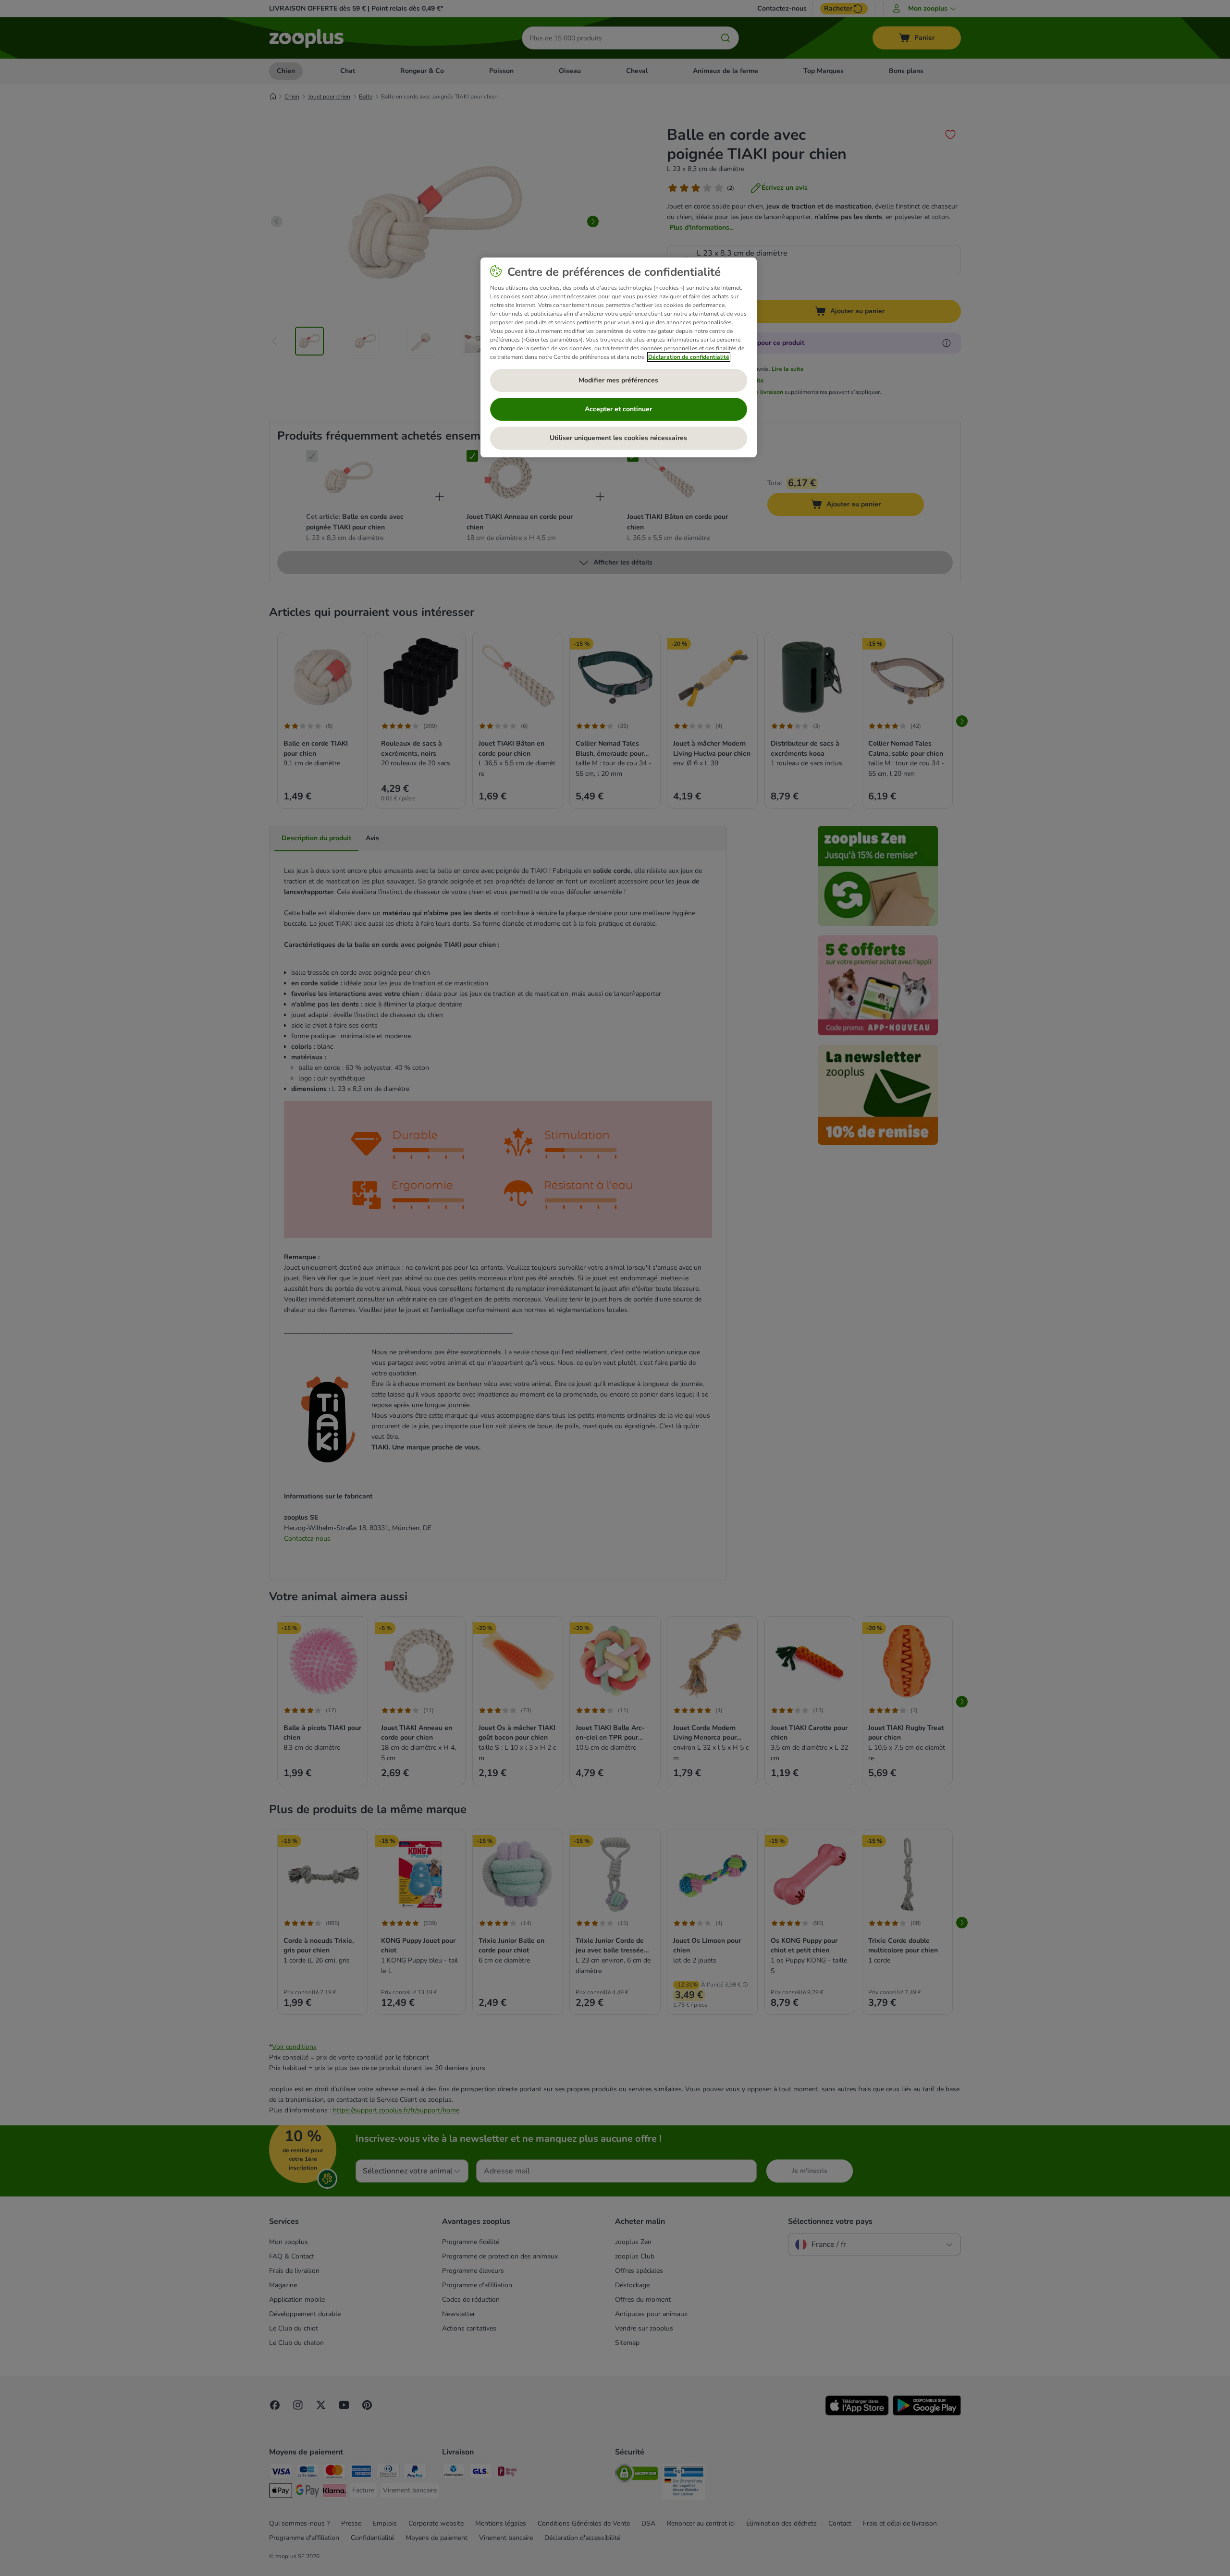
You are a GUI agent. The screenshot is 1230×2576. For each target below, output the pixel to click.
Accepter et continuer (618, 409)
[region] (619, 357)
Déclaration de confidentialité (689, 357)
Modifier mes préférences (618, 380)
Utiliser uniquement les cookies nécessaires (618, 438)
